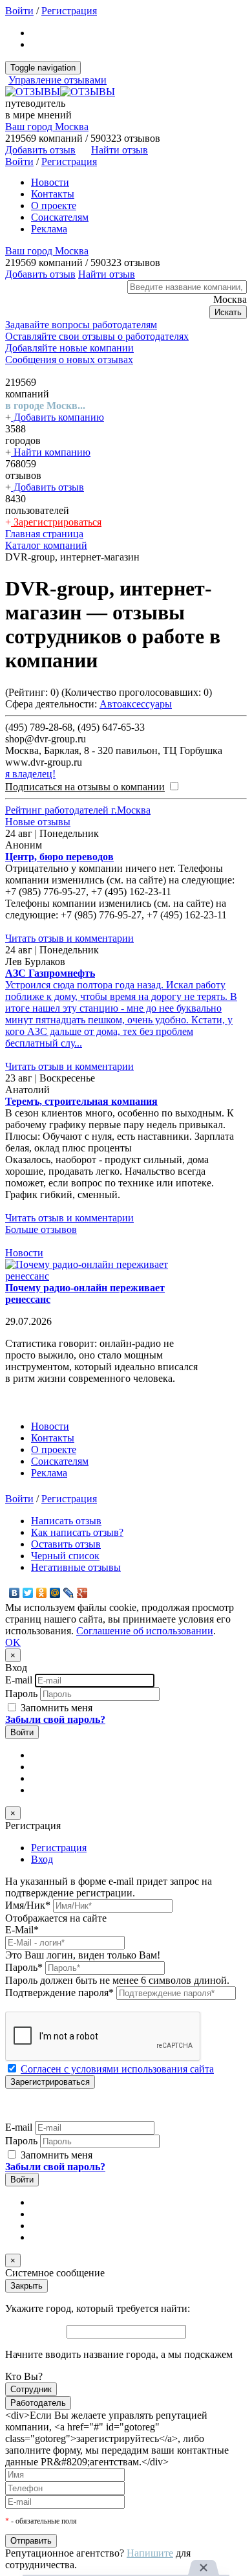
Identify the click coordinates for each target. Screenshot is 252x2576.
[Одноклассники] (42, 1593)
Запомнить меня (55, 1708)
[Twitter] (28, 1593)
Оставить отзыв (66, 1544)
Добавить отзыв (47, 487)
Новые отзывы (38, 822)
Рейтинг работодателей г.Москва (78, 810)
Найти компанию (51, 452)
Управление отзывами (58, 80)
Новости (50, 182)
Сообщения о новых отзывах (69, 360)
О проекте (54, 205)
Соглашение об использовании (145, 1631)
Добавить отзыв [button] (40, 150)
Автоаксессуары (136, 704)
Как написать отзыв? (77, 1532)
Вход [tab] (42, 1859)
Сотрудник (31, 2389)
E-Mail (22, 1930)
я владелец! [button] (30, 774)
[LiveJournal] (69, 1593)
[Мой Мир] (55, 1593)
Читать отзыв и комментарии (69, 938)
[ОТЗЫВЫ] (60, 92)
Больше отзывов (41, 1229)
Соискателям (60, 217)
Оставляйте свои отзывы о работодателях (97, 336)
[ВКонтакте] (15, 1593)
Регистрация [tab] (59, 1848)
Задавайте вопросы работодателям (81, 325)
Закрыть (26, 2286)
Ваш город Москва (47, 127)
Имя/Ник (28, 1905)
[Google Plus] (82, 1593)
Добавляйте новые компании (69, 348)
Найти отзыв (120, 150)
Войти (19, 11)
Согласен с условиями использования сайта (117, 2069)
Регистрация (69, 11)
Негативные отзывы (76, 1567)
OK (13, 1642)
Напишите (150, 2553)
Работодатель (38, 2403)
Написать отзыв (66, 1521)
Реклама (49, 229)
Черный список (65, 1556)
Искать (228, 312)
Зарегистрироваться (56, 522)
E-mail (19, 1680)
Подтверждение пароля (59, 1993)
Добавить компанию (58, 417)
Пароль (21, 1693)
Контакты (53, 194)
